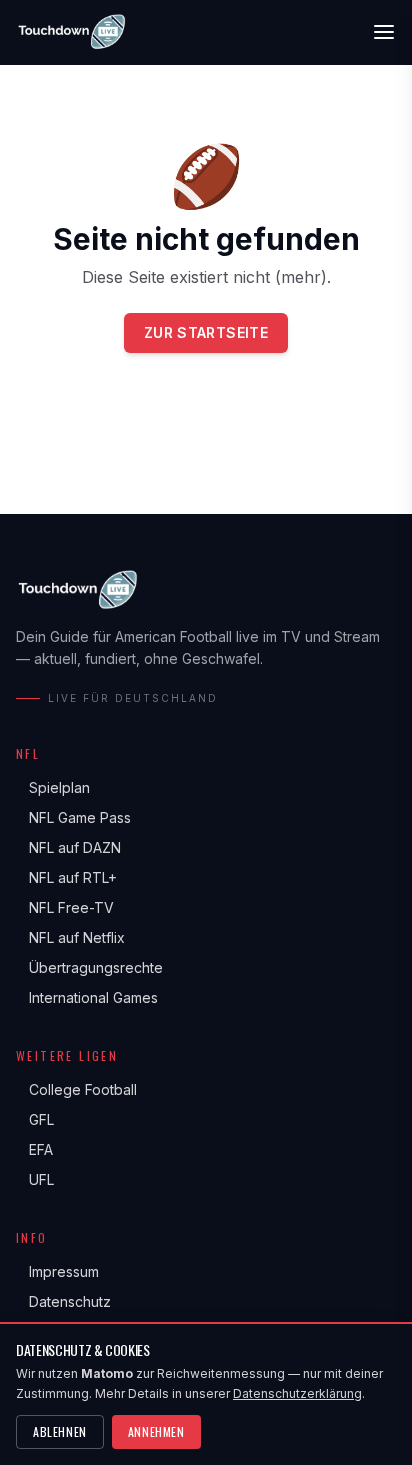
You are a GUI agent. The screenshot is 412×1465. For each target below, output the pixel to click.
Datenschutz (63, 1301)
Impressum (57, 1271)
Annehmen (156, 1431)
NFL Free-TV (65, 907)
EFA (34, 1149)
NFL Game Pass (73, 817)
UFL (35, 1179)
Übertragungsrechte (89, 967)
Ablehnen (60, 1431)
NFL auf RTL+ (66, 877)
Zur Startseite (206, 332)
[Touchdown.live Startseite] (71, 32)
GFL (35, 1119)
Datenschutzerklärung (297, 1393)
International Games (87, 997)
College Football (76, 1089)
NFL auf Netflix (70, 937)
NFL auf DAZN (68, 847)
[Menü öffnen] (384, 32)
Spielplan (53, 787)
